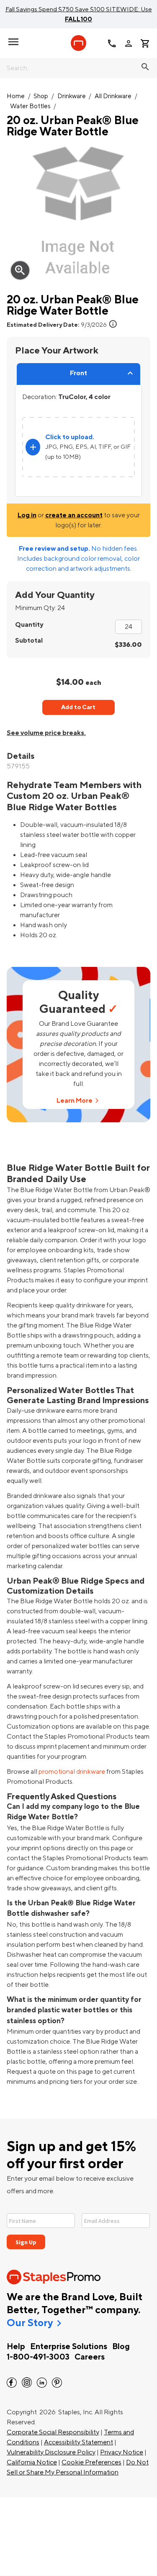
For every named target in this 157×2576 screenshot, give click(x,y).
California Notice (32, 2462)
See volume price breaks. (46, 733)
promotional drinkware (72, 1772)
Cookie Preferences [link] (91, 2462)
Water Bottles (30, 106)
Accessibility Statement (78, 2442)
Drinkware (72, 96)
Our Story (30, 2323)
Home (16, 96)
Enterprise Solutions (69, 2347)
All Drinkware (113, 96)
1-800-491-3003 (38, 2357)
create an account (74, 515)
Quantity (29, 625)
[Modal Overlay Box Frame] (78, 2226)
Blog (121, 2347)
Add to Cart (78, 707)
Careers (90, 2357)
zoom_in (20, 270)
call (112, 43)
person (129, 43)
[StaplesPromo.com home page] (79, 43)
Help (16, 2347)
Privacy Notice (122, 2452)
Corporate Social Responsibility (53, 2432)
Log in (27, 515)
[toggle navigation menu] (13, 42)
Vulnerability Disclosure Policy (51, 2452)
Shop (41, 96)
